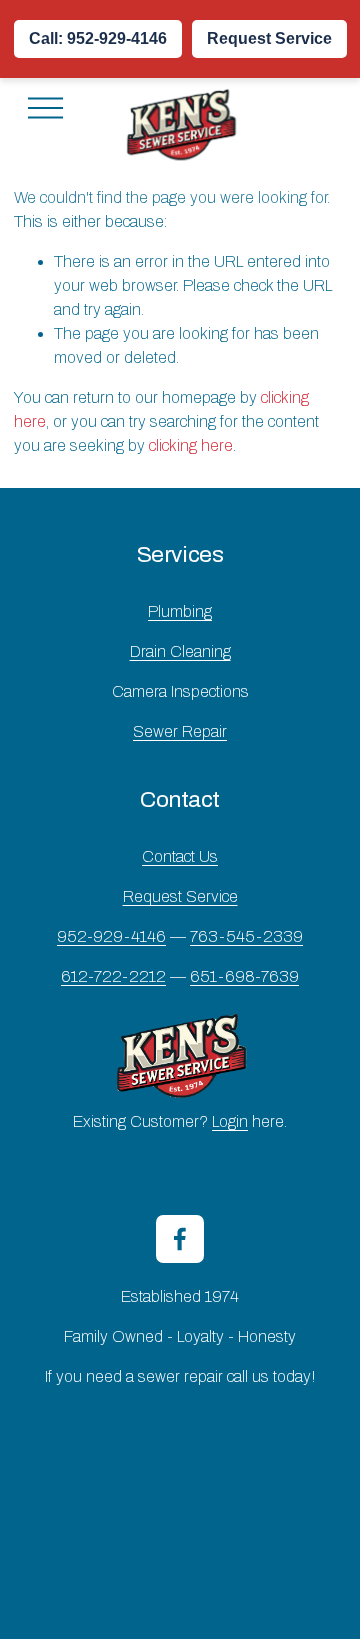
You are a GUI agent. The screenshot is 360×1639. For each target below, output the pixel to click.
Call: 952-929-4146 (98, 38)
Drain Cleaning (180, 651)
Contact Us (180, 856)
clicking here (191, 445)
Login (230, 1121)
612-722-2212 (113, 976)
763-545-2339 (246, 936)
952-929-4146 (111, 936)
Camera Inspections (180, 691)
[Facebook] (180, 1239)
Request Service (269, 38)
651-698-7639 (244, 976)
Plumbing (180, 611)
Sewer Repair (180, 731)
